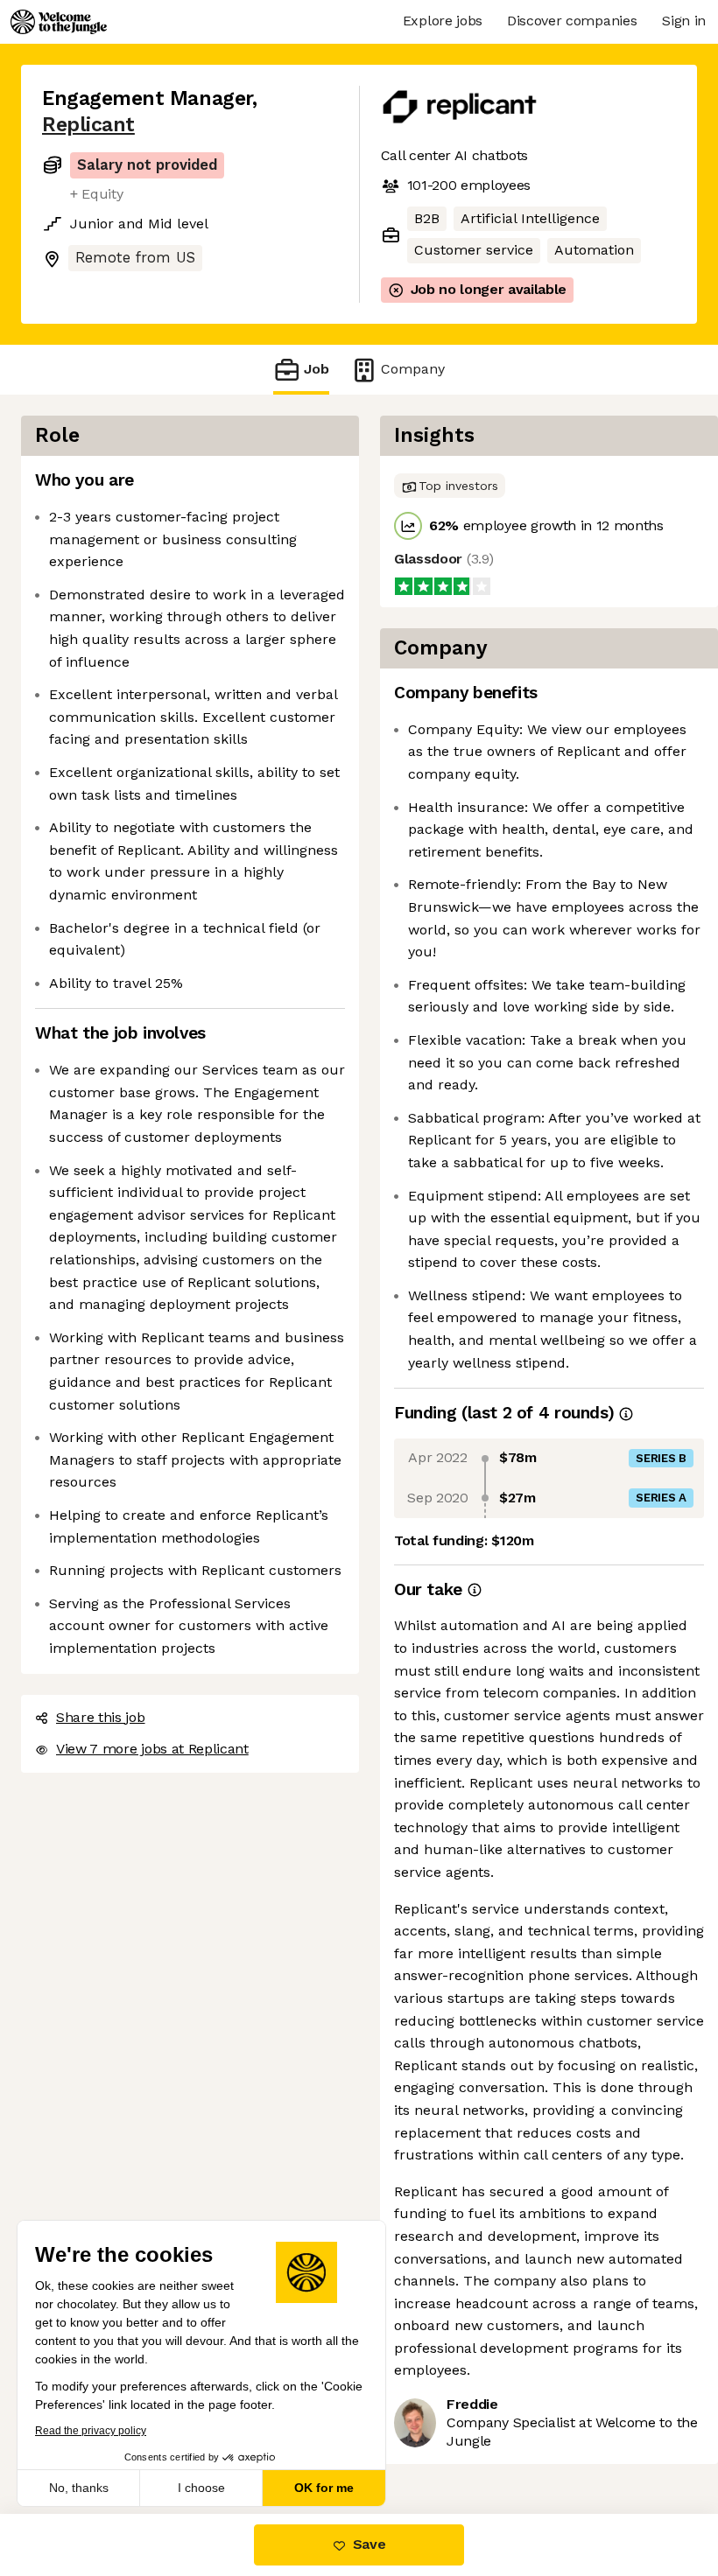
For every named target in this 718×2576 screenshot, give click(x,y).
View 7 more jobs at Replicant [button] (152, 1749)
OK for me (324, 2488)
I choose (201, 2488)
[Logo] (59, 22)
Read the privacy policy (91, 2431)
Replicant (88, 125)
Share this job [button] (101, 1717)
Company (413, 369)
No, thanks (79, 2488)
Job (317, 369)
